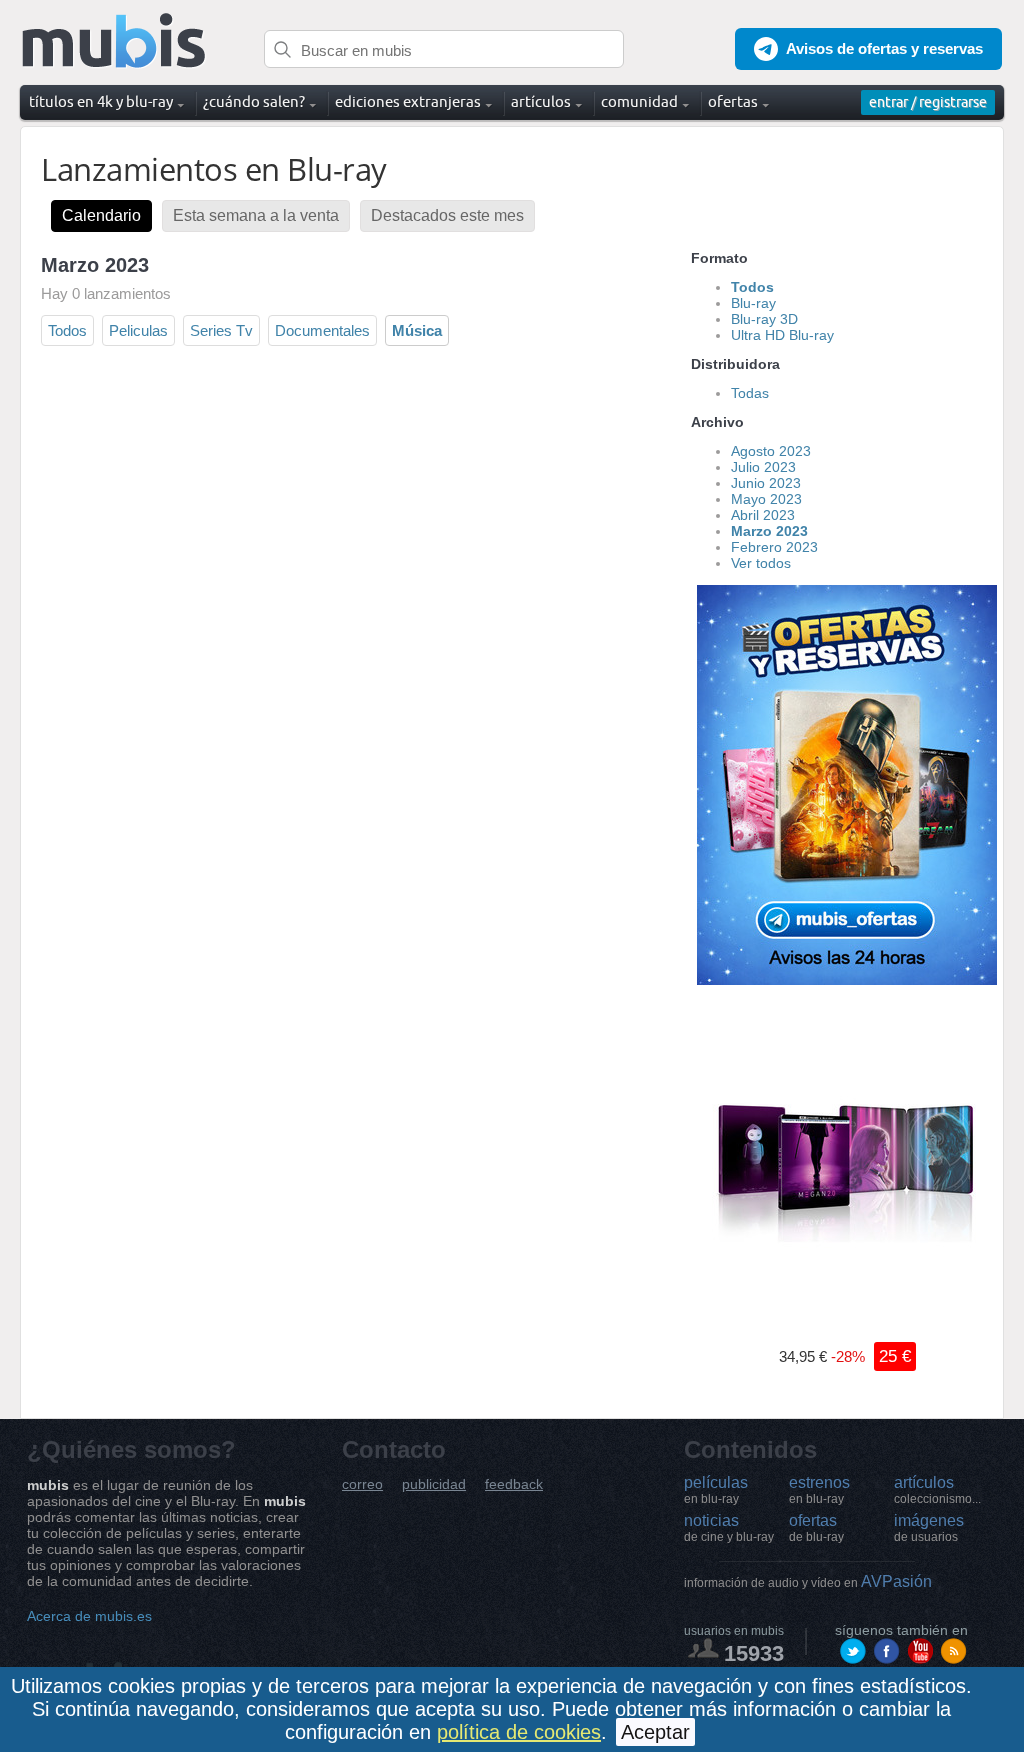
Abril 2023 (763, 515)
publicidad (434, 1484)
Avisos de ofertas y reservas (884, 48)
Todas (750, 393)
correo (362, 1484)
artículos (937, 1490)
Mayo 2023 (766, 499)
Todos (67, 330)
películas (716, 1490)
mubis (114, 41)
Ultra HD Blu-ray (782, 335)
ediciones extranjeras (408, 101)
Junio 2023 (766, 483)
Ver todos (761, 563)
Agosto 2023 (771, 451)
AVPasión (808, 1581)
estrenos (819, 1490)
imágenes (929, 1528)
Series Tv (221, 330)
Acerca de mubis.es (89, 1616)
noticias (729, 1528)
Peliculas (138, 330)
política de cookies (519, 1732)
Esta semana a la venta (256, 215)
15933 (754, 1653)
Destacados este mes (447, 215)
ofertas (816, 1528)
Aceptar (655, 1732)
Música (417, 330)
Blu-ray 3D (764, 319)
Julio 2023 (763, 467)
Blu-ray (753, 303)
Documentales (322, 330)
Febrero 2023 (774, 547)
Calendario (101, 215)
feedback (514, 1484)
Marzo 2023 (769, 531)
